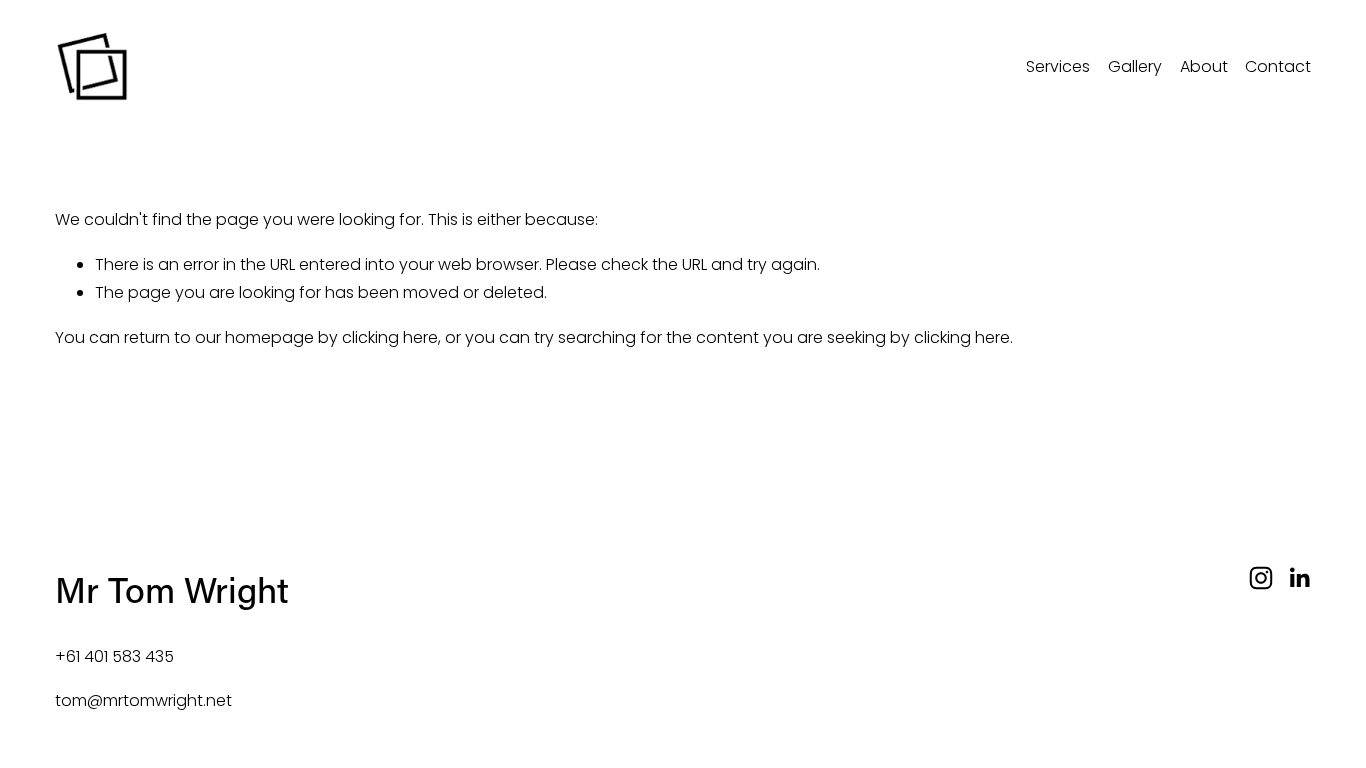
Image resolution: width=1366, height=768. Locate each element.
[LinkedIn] (1299, 578)
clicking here (390, 337)
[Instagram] (1261, 578)
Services (1058, 66)
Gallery (1135, 66)
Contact (1278, 66)
